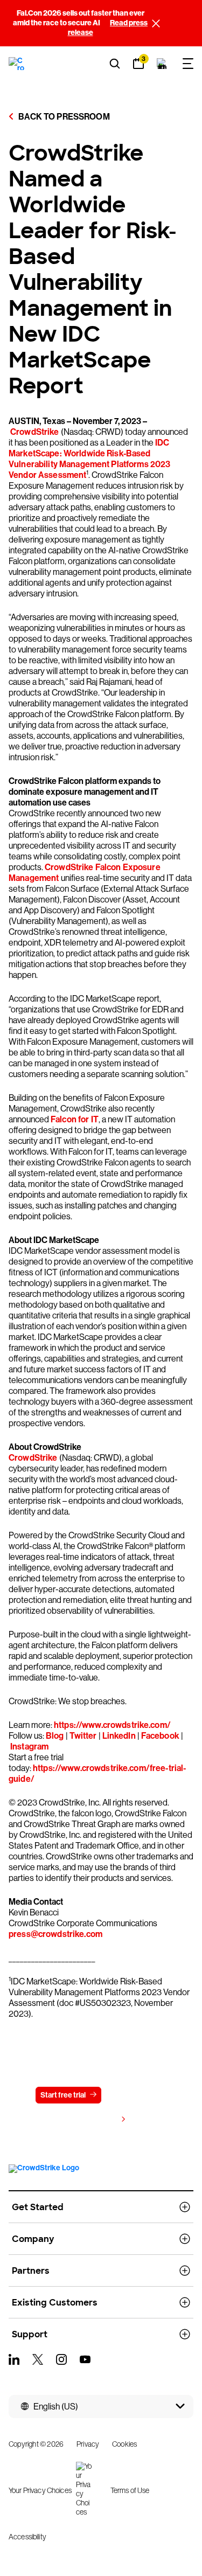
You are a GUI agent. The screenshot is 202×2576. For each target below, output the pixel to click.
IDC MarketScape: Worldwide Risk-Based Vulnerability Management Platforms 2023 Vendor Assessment (89, 459)
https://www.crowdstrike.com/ (112, 1725)
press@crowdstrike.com (55, 1934)
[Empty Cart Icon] (162, 64)
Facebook (160, 1736)
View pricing (96, 2120)
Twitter (83, 1736)
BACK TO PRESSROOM (63, 117)
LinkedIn (119, 1736)
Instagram (29, 1747)
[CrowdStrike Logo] (17, 64)
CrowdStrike (35, 432)
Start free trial (63, 2095)
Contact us (133, 2095)
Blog (55, 1736)
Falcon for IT (75, 1119)
